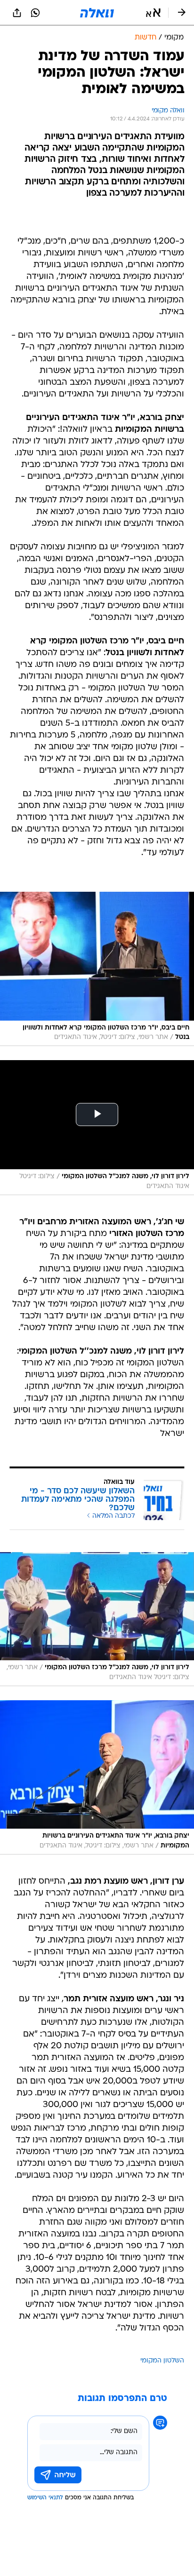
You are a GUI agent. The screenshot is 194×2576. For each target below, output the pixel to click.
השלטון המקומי (162, 2361)
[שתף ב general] (17, 13)
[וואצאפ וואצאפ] (35, 13)
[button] (153, 13)
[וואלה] (97, 13)
